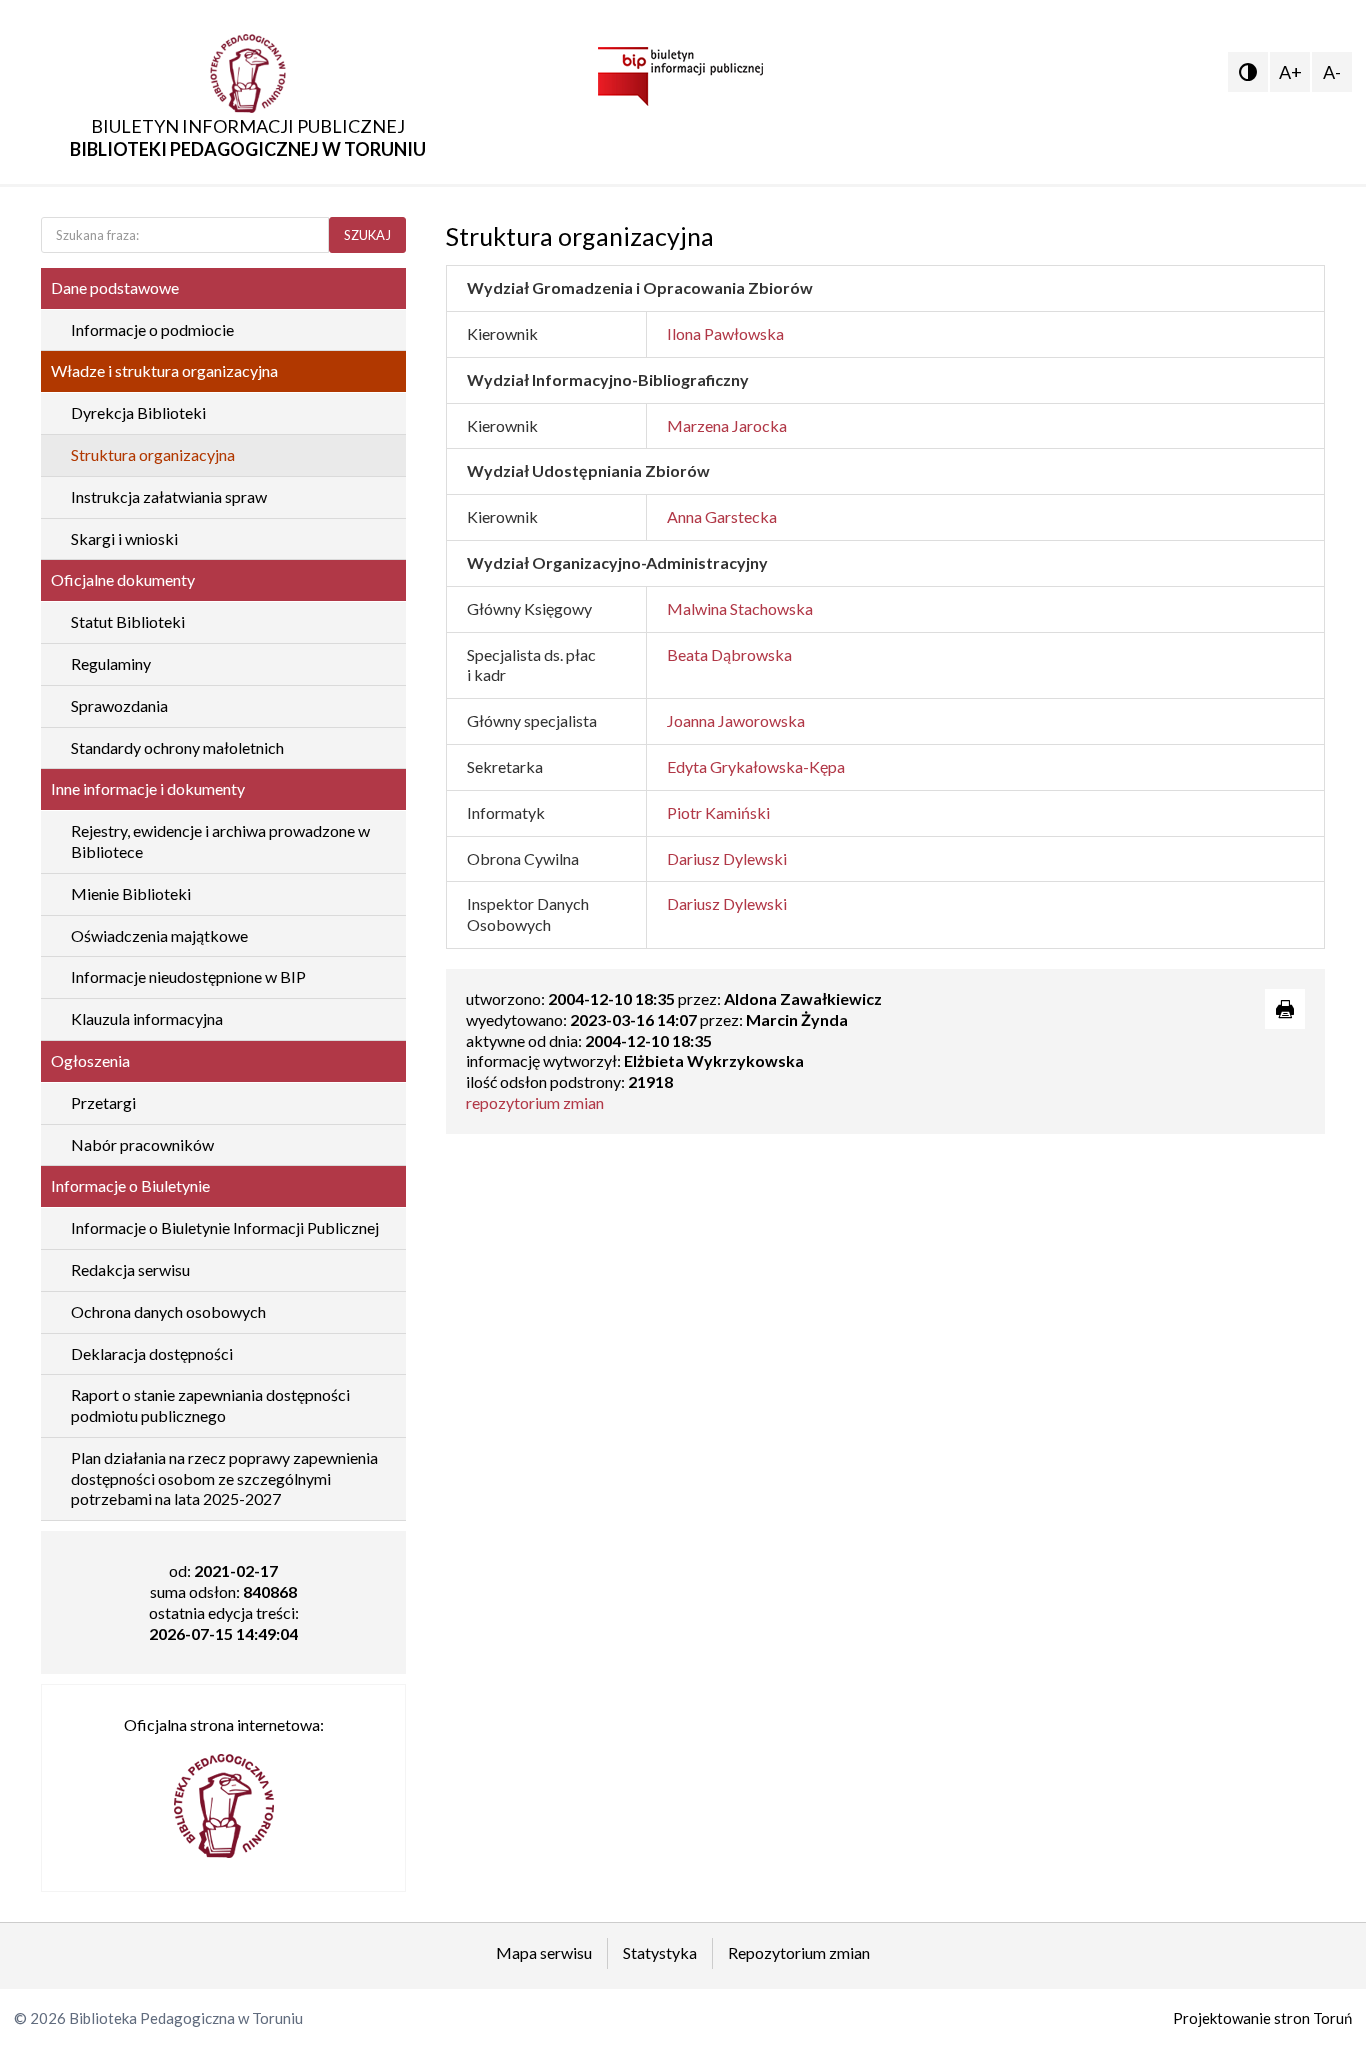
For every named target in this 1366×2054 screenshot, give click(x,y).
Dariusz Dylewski (727, 858)
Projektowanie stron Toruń (1262, 2018)
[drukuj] (1285, 1009)
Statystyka (660, 1952)
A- (1332, 72)
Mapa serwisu (544, 1952)
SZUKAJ (367, 235)
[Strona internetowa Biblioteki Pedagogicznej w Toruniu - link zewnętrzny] (224, 1796)
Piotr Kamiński (718, 812)
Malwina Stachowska (740, 608)
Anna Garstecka (722, 516)
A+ (1290, 72)
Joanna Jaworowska (736, 720)
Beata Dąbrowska (729, 654)
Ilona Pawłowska (725, 333)
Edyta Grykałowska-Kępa (756, 766)
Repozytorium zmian (799, 1952)
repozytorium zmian (535, 1102)
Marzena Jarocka (727, 425)
